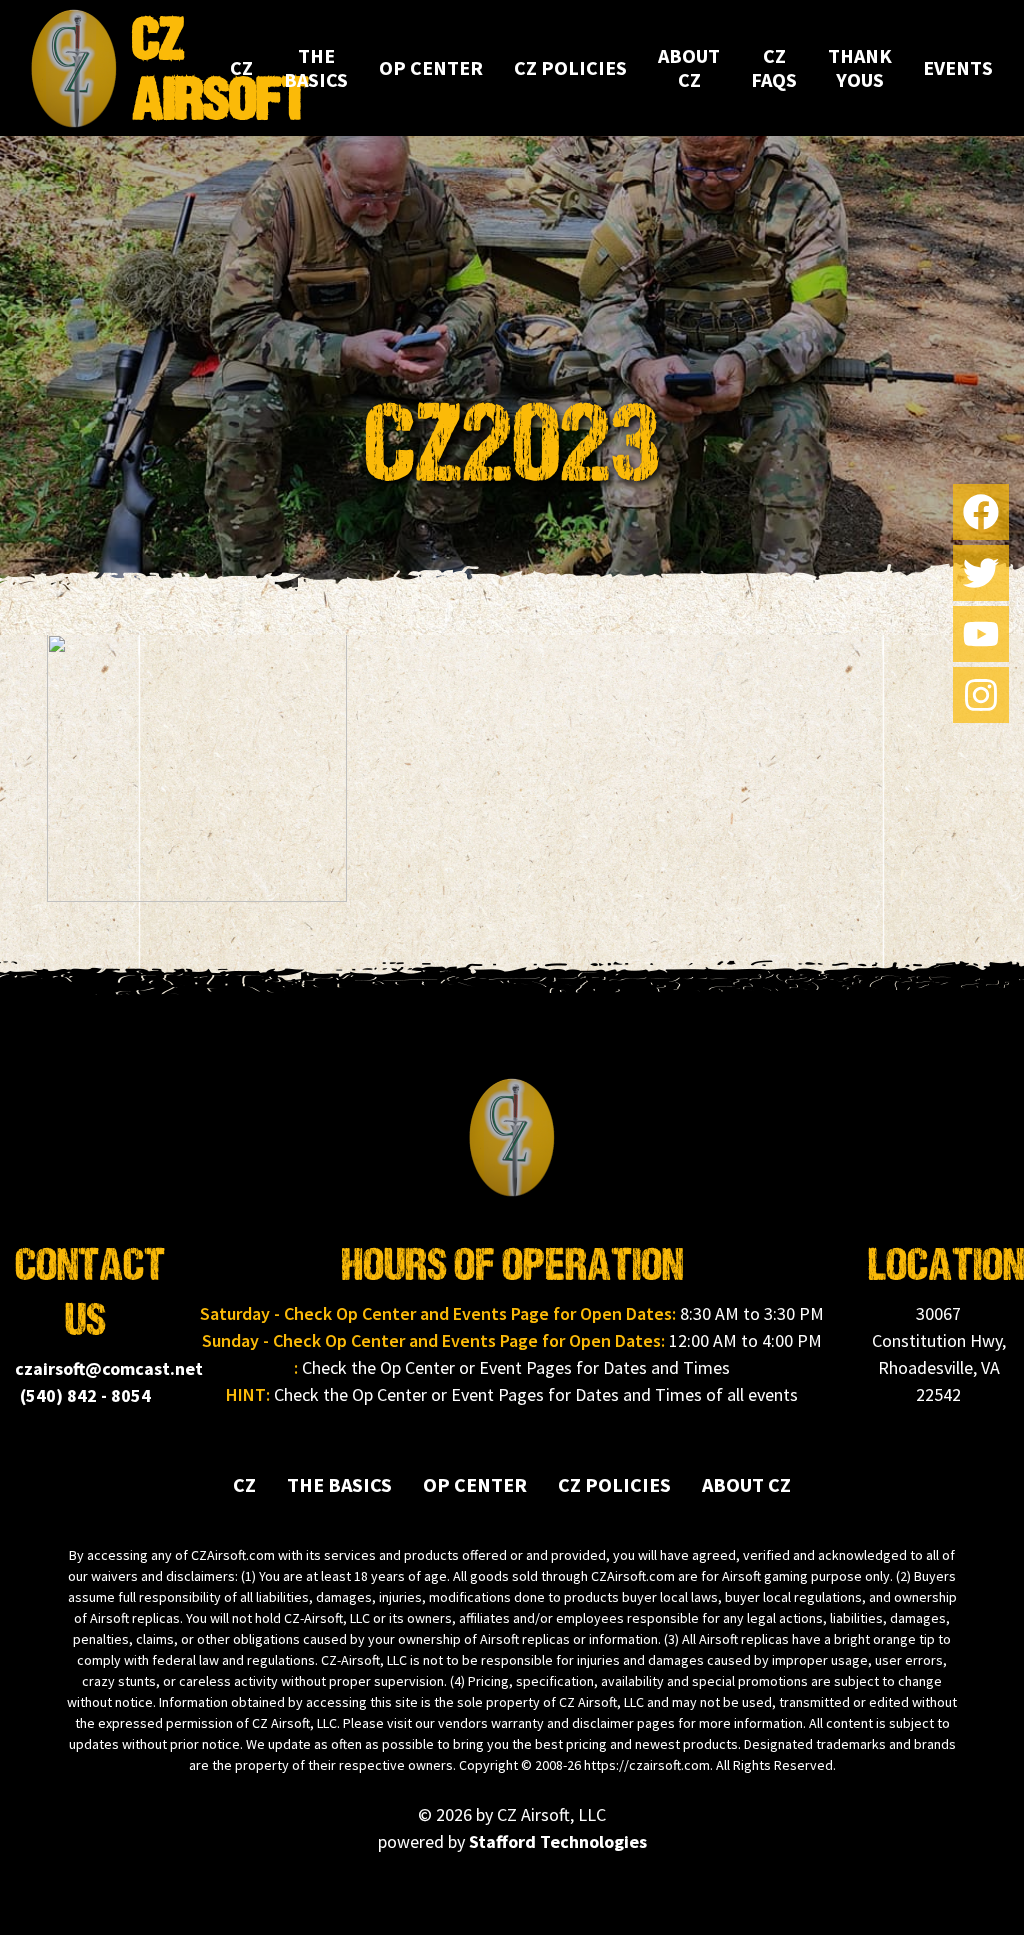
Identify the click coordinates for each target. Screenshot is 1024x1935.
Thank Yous (860, 67)
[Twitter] (981, 573)
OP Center (431, 67)
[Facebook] (981, 512)
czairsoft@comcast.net (109, 1368)
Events (958, 67)
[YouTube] (981, 634)
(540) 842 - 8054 (85, 1395)
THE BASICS (316, 67)
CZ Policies (570, 67)
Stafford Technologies (558, 1841)
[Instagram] (981, 695)
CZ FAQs (774, 67)
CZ (241, 67)
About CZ (689, 67)
